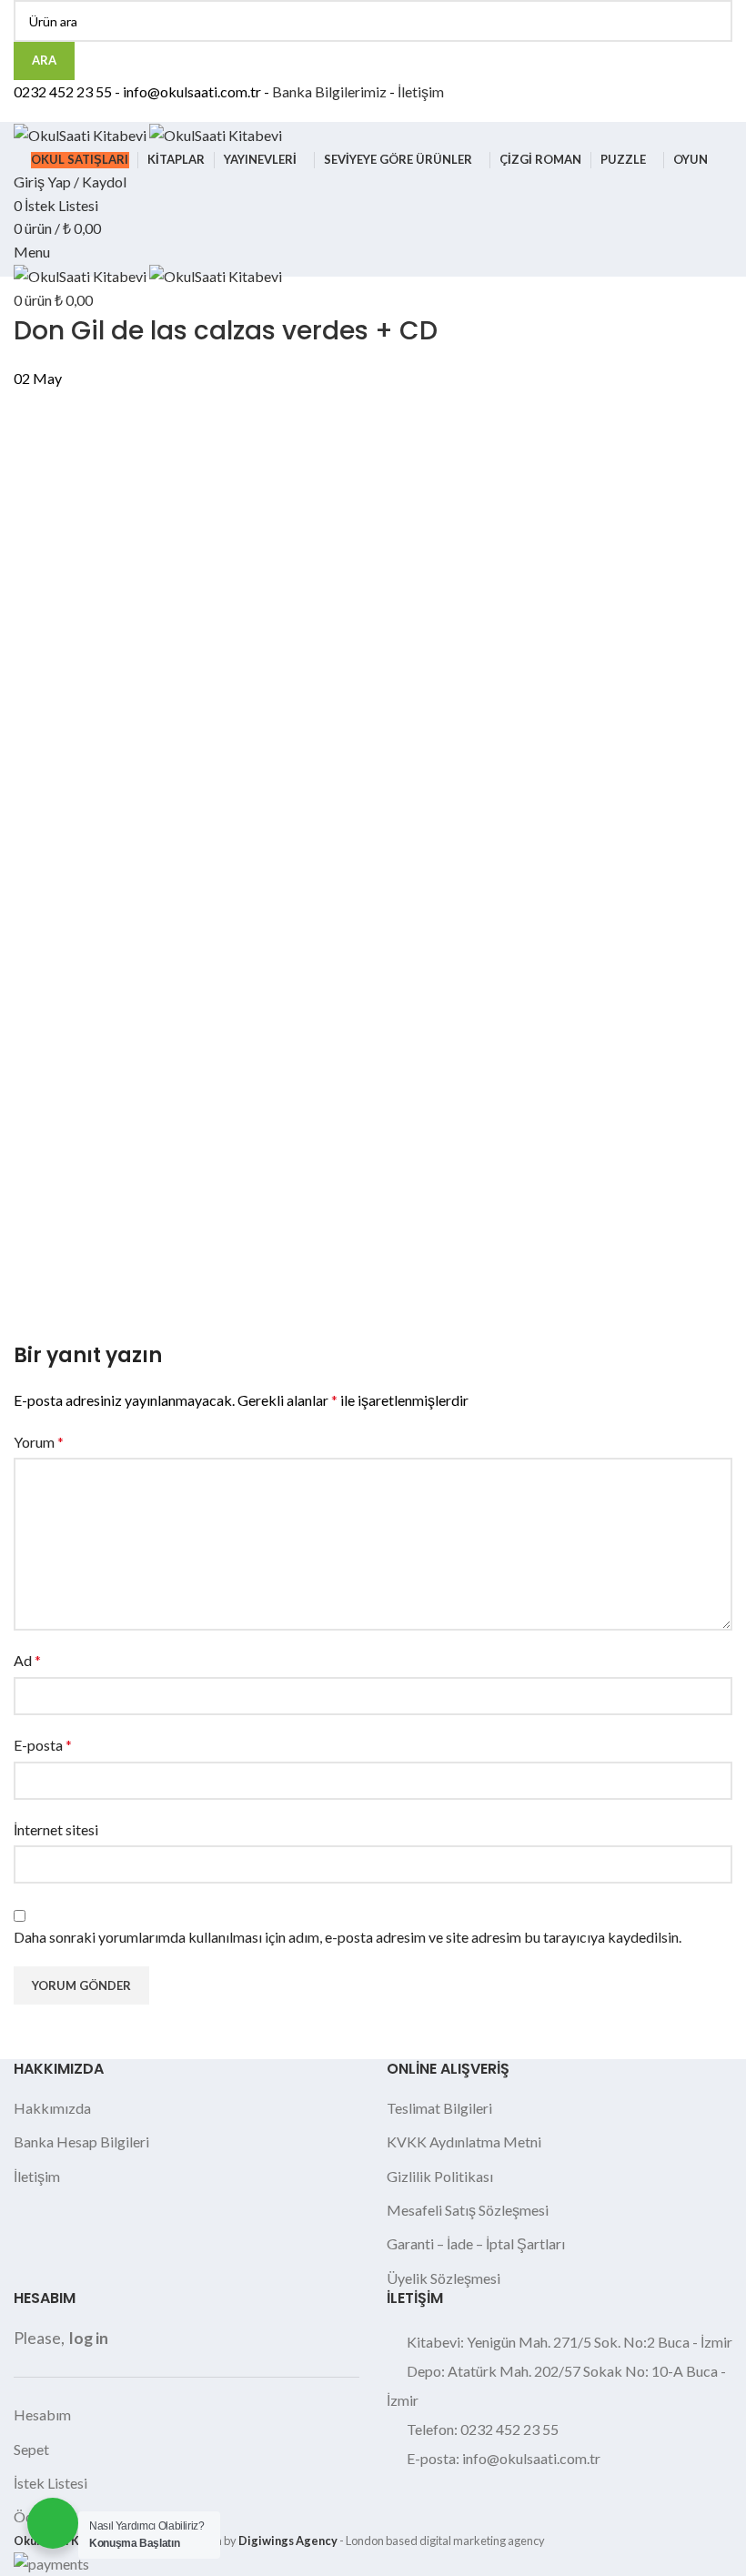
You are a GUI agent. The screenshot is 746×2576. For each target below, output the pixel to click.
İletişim (421, 91)
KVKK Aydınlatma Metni (464, 2142)
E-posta (43, 1745)
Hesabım (42, 2414)
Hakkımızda (52, 2108)
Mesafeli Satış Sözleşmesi (468, 2210)
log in (89, 2338)
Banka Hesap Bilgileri (81, 2142)
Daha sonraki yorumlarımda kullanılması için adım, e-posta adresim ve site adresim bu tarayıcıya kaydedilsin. (348, 1937)
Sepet (31, 2449)
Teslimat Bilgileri (439, 2108)
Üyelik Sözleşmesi (444, 2278)
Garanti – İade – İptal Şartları (476, 2243)
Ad (27, 1660)
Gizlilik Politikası (440, 2176)
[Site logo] (81, 133)
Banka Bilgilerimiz (329, 91)
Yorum (39, 1442)
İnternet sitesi (56, 1829)
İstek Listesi (50, 2483)
